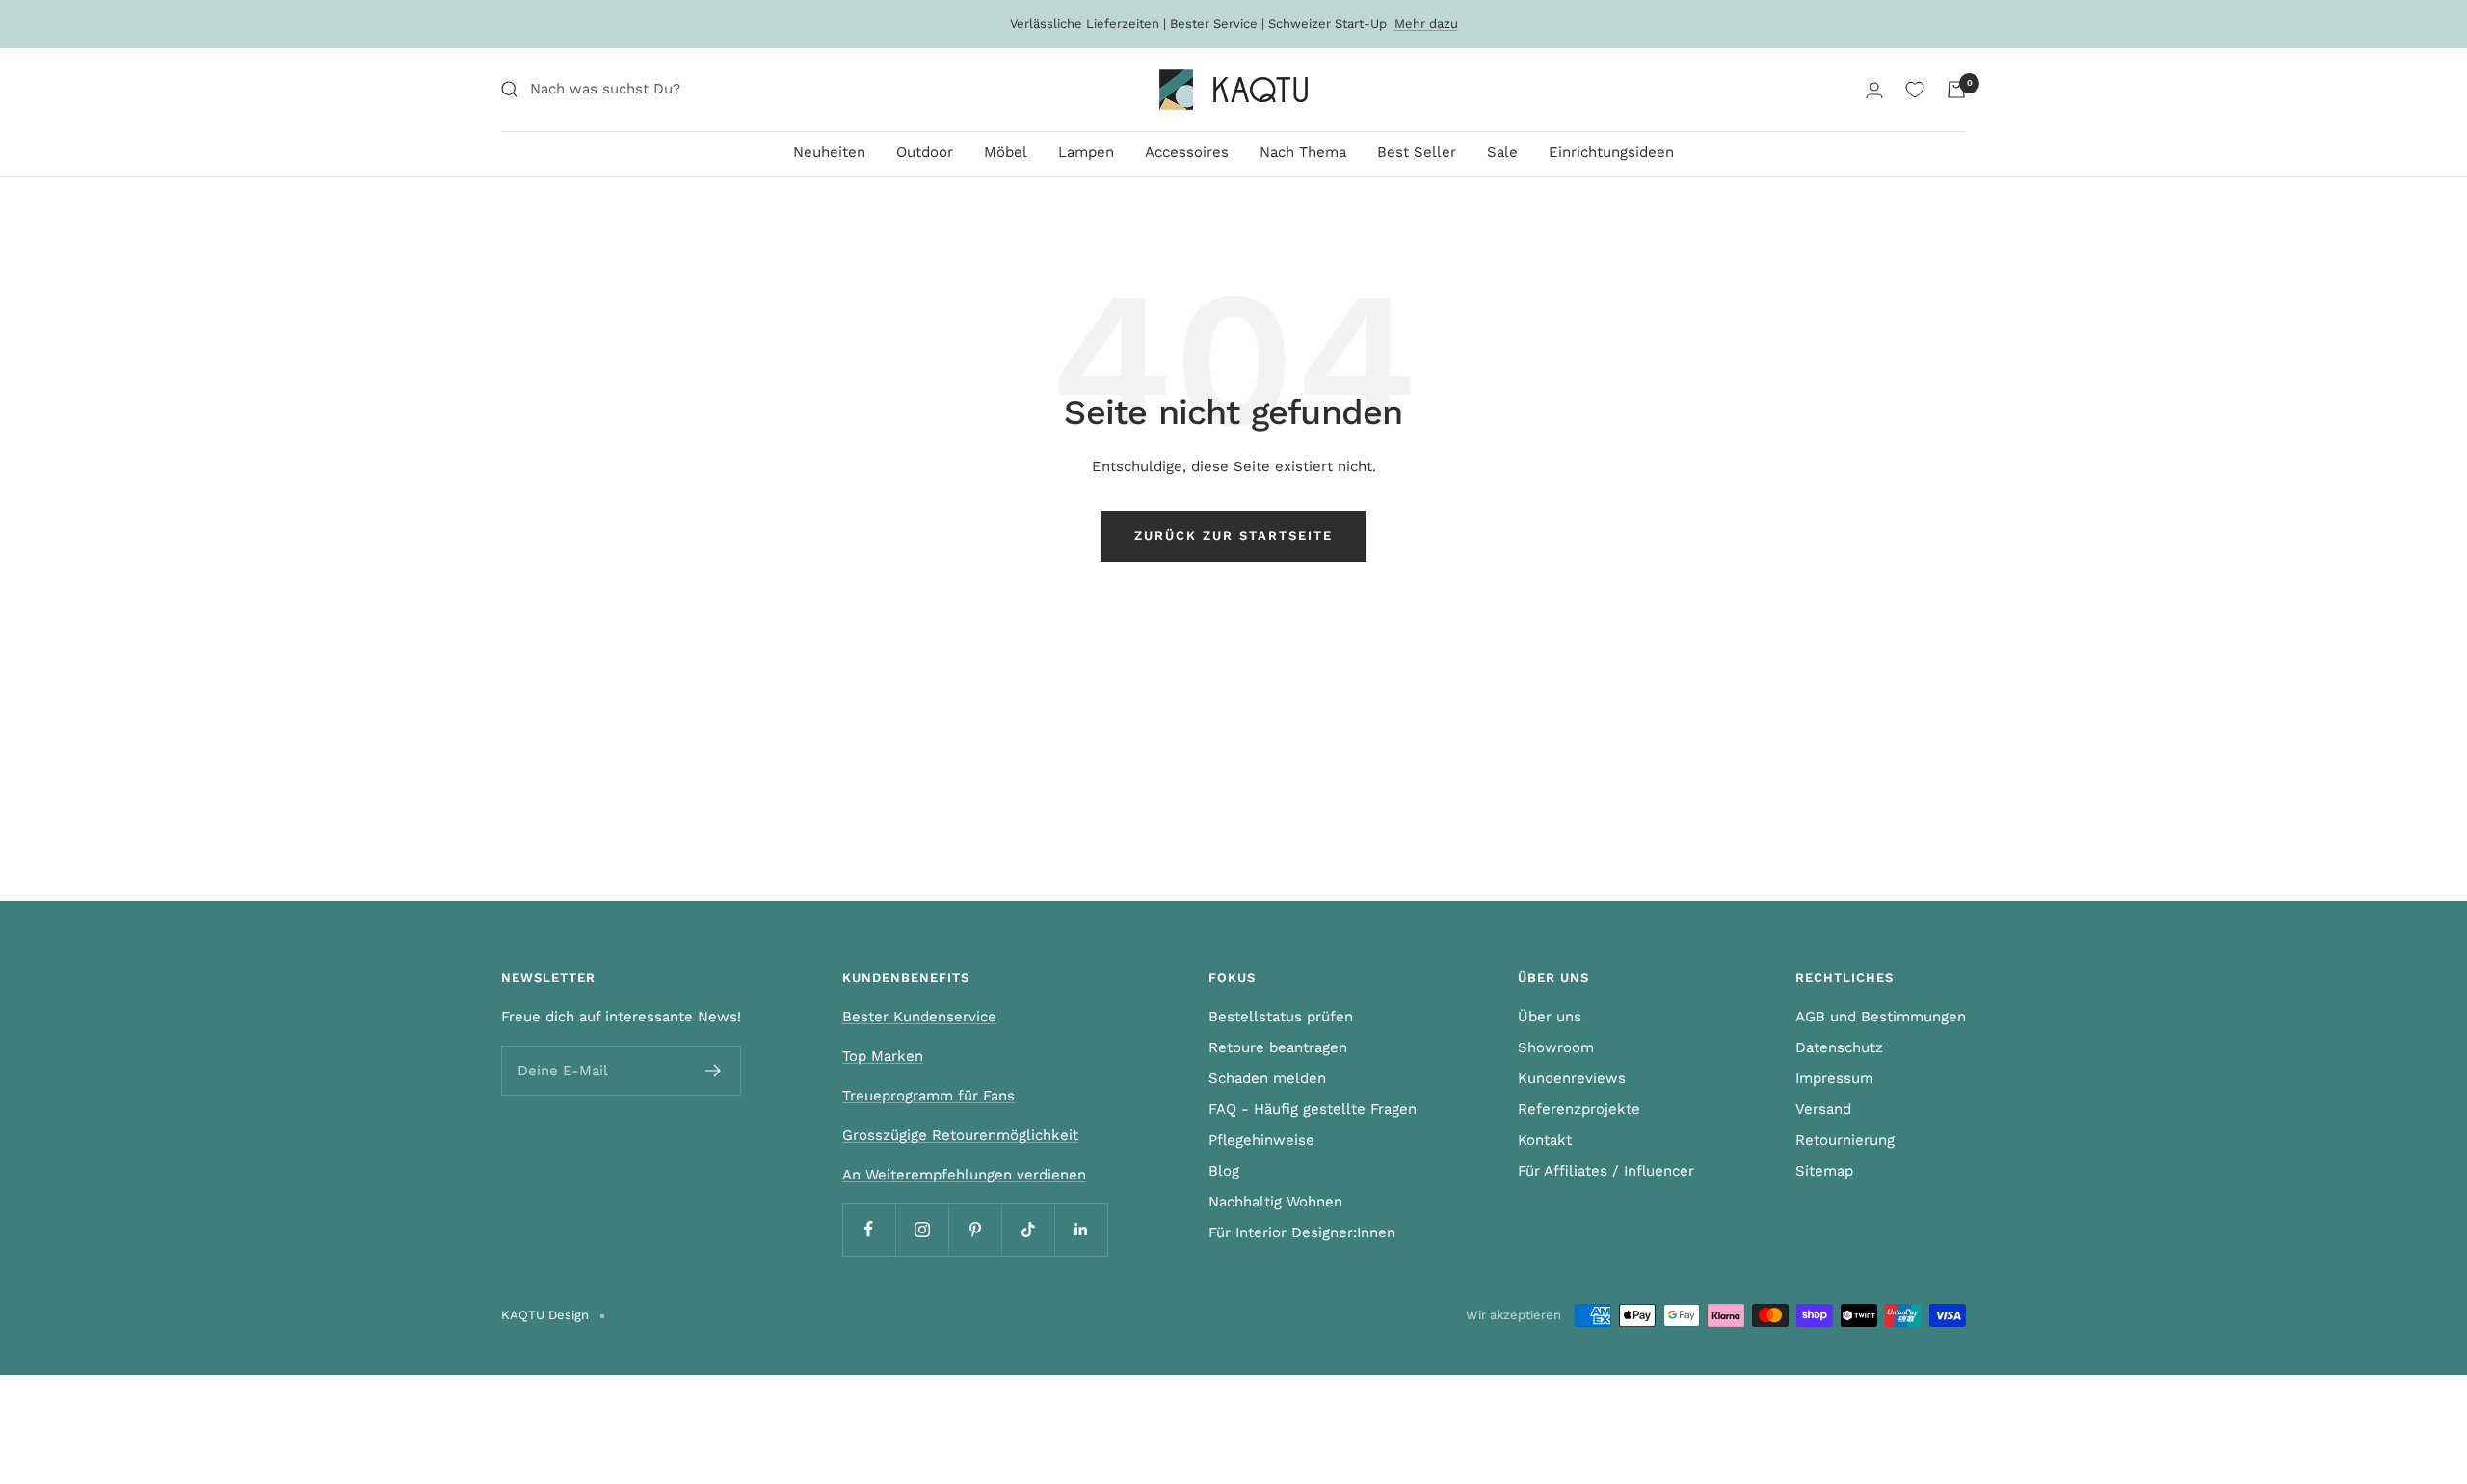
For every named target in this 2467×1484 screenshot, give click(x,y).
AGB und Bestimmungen (1881, 1017)
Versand (1823, 1109)
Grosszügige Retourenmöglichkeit (960, 1135)
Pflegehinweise (1261, 1140)
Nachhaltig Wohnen (1275, 1202)
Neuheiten (829, 152)
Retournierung (1845, 1140)
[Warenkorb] (1956, 90)
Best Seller (1417, 152)
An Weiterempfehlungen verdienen (964, 1175)
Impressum (1834, 1078)
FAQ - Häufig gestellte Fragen (1313, 1109)
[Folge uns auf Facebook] (869, 1229)
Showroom (1556, 1047)
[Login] (1874, 90)
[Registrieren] (714, 1071)
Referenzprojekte (1579, 1109)
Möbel (1006, 152)
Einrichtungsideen (1611, 152)
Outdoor (925, 152)
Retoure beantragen (1278, 1047)
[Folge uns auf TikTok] (1028, 1229)
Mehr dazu (1426, 24)
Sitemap (1824, 1171)
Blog (1224, 1171)
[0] (1915, 90)
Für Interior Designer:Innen (1302, 1232)
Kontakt (1545, 1140)
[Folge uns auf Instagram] (922, 1229)
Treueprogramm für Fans (928, 1096)
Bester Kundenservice (919, 1017)
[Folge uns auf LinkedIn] (1081, 1229)
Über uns (1550, 1017)
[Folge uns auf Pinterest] (975, 1229)
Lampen (1086, 152)
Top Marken (883, 1056)
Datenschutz (1839, 1047)
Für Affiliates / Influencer (1606, 1171)
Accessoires (1187, 152)
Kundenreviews (1572, 1078)
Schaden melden (1267, 1078)
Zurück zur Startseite (1233, 535)
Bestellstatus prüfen (1281, 1017)
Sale (1502, 152)
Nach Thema (1303, 152)
